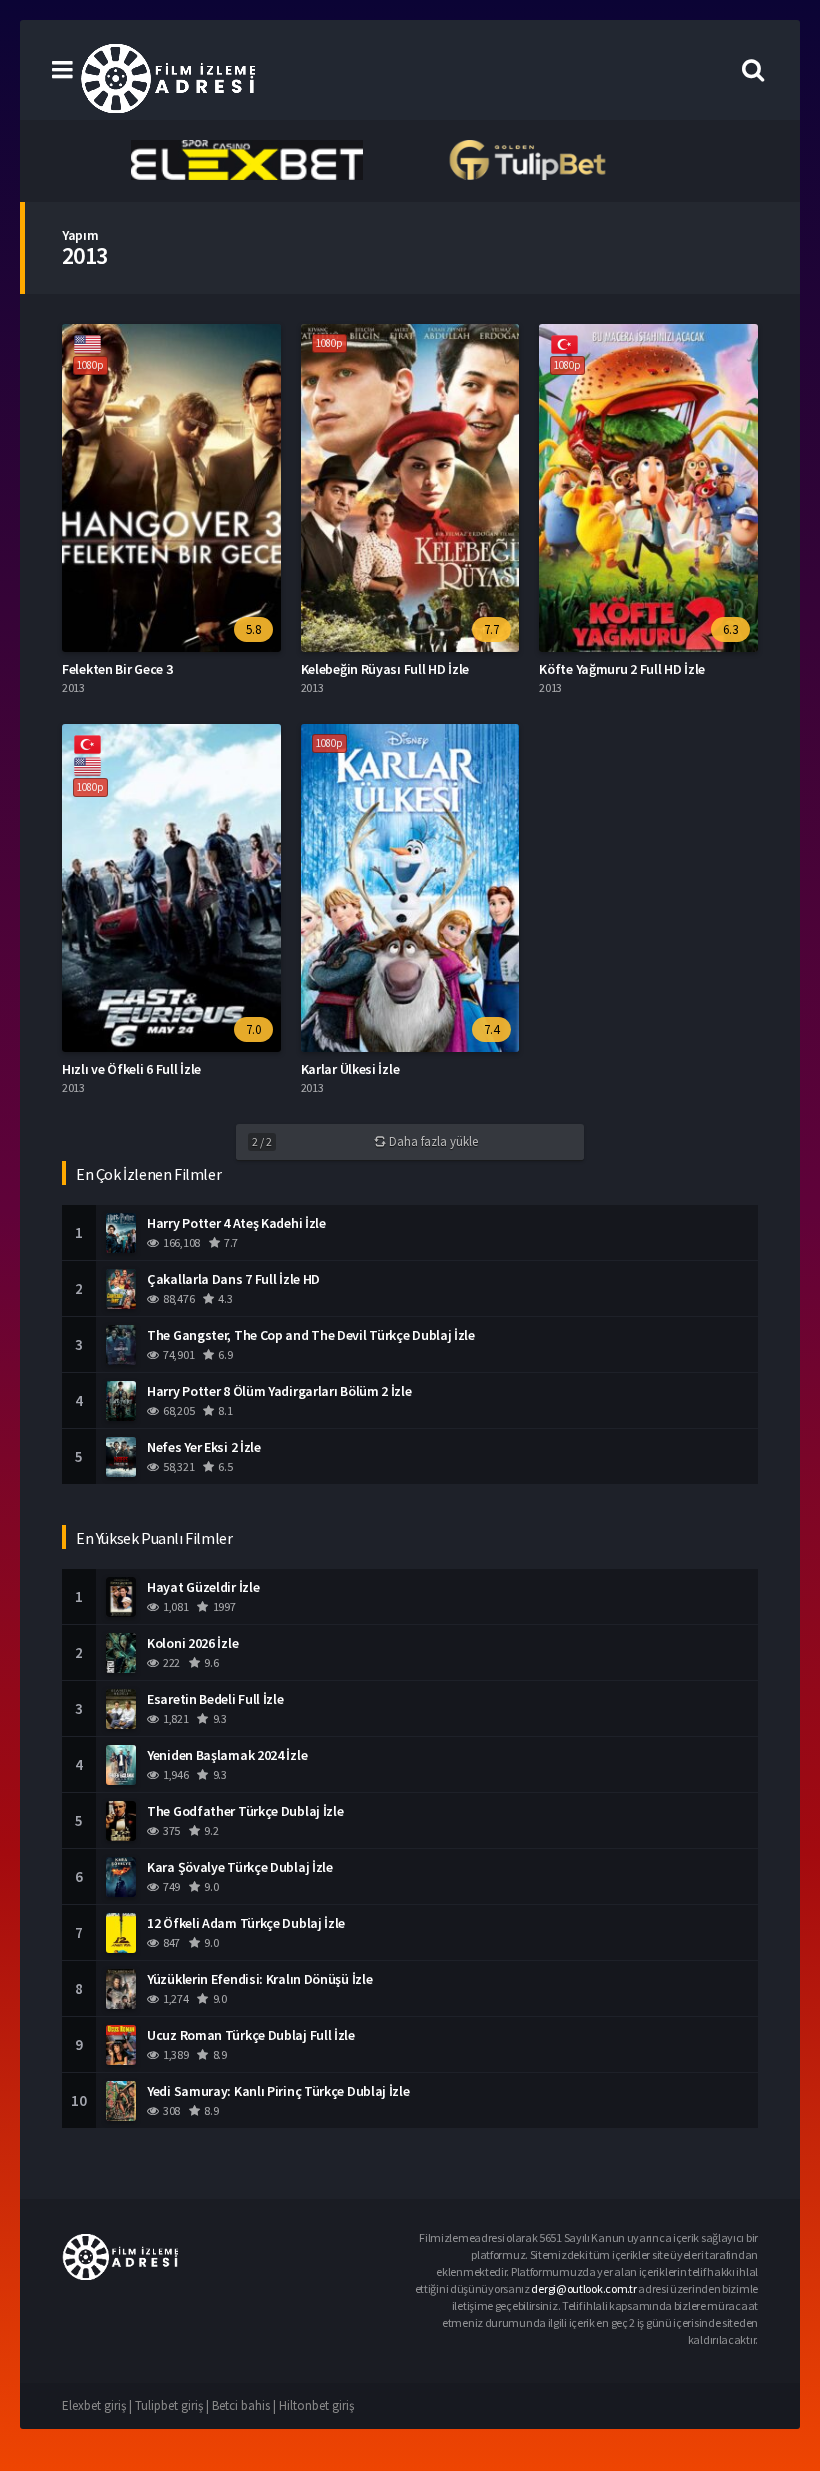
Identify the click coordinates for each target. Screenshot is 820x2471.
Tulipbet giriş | (173, 2405)
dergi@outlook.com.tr (583, 2288)
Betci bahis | (245, 2405)
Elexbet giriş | (98, 2405)
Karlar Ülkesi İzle (350, 1069)
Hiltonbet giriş (316, 2405)
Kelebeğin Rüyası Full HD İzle (385, 669)
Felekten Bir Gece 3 (117, 669)
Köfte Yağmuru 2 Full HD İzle (622, 669)
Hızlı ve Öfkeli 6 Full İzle (131, 1069)
